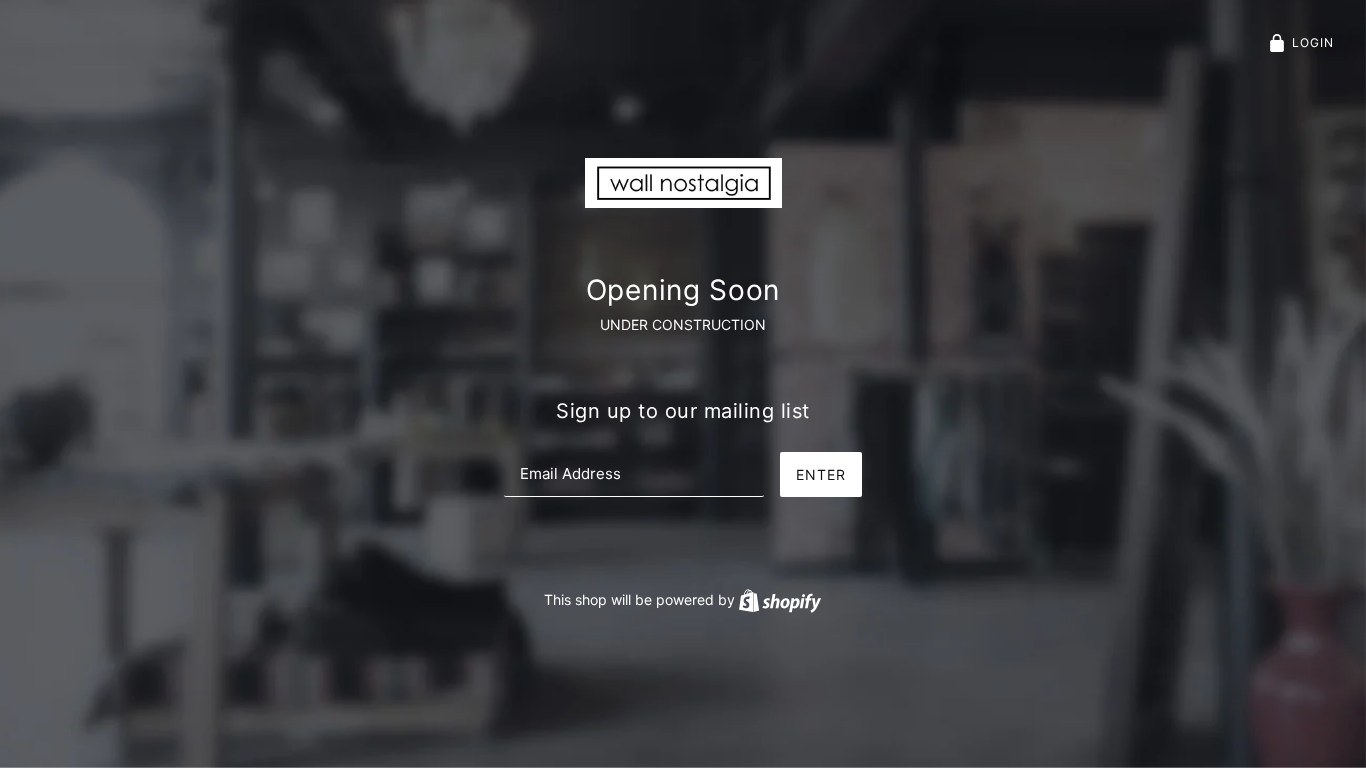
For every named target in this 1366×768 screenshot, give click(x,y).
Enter (821, 474)
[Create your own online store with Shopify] (780, 599)
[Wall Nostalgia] (683, 181)
